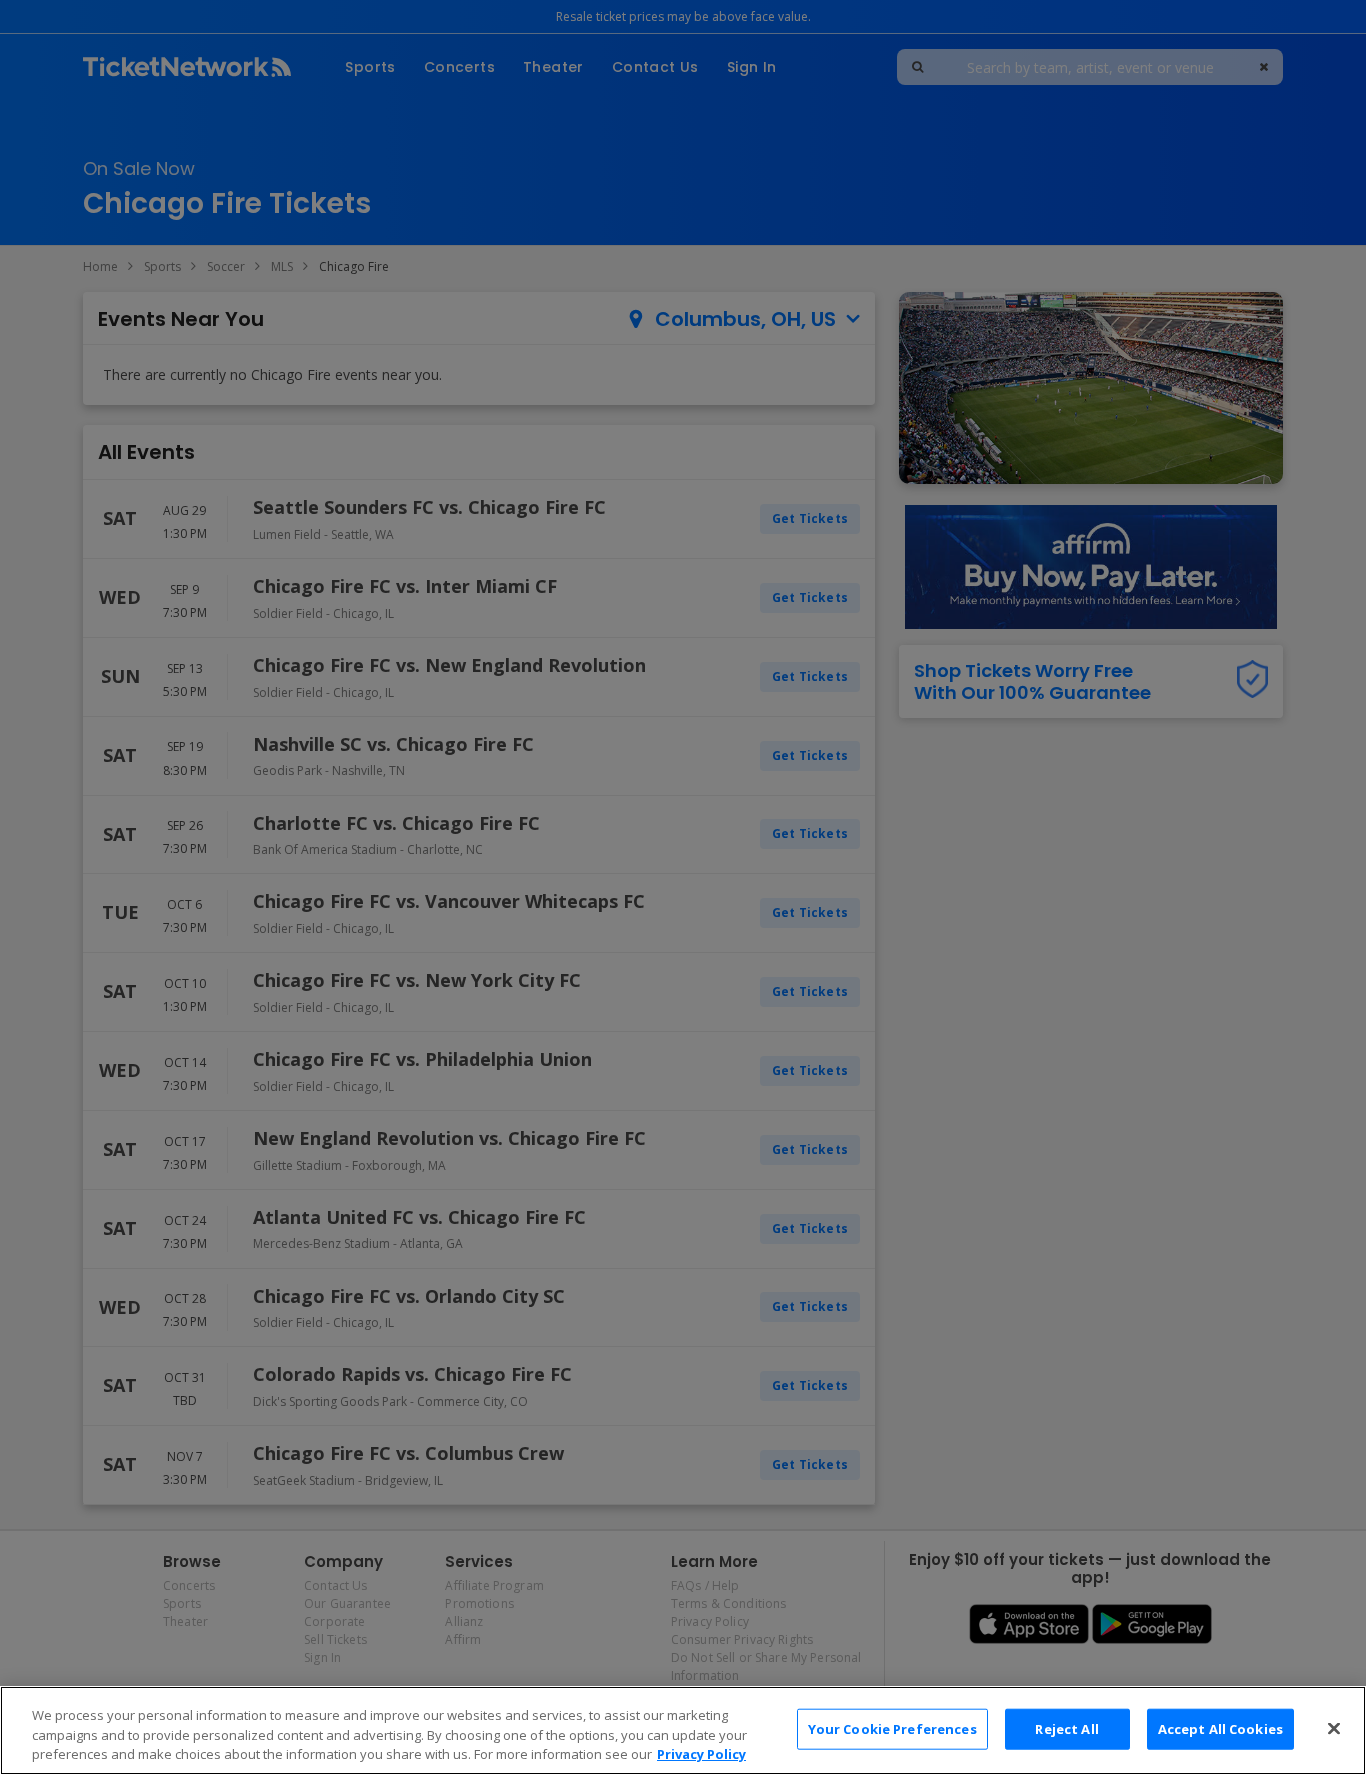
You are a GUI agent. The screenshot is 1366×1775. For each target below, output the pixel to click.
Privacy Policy (701, 1754)
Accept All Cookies (1220, 1728)
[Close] (1334, 1728)
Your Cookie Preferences (892, 1728)
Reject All (1066, 1728)
